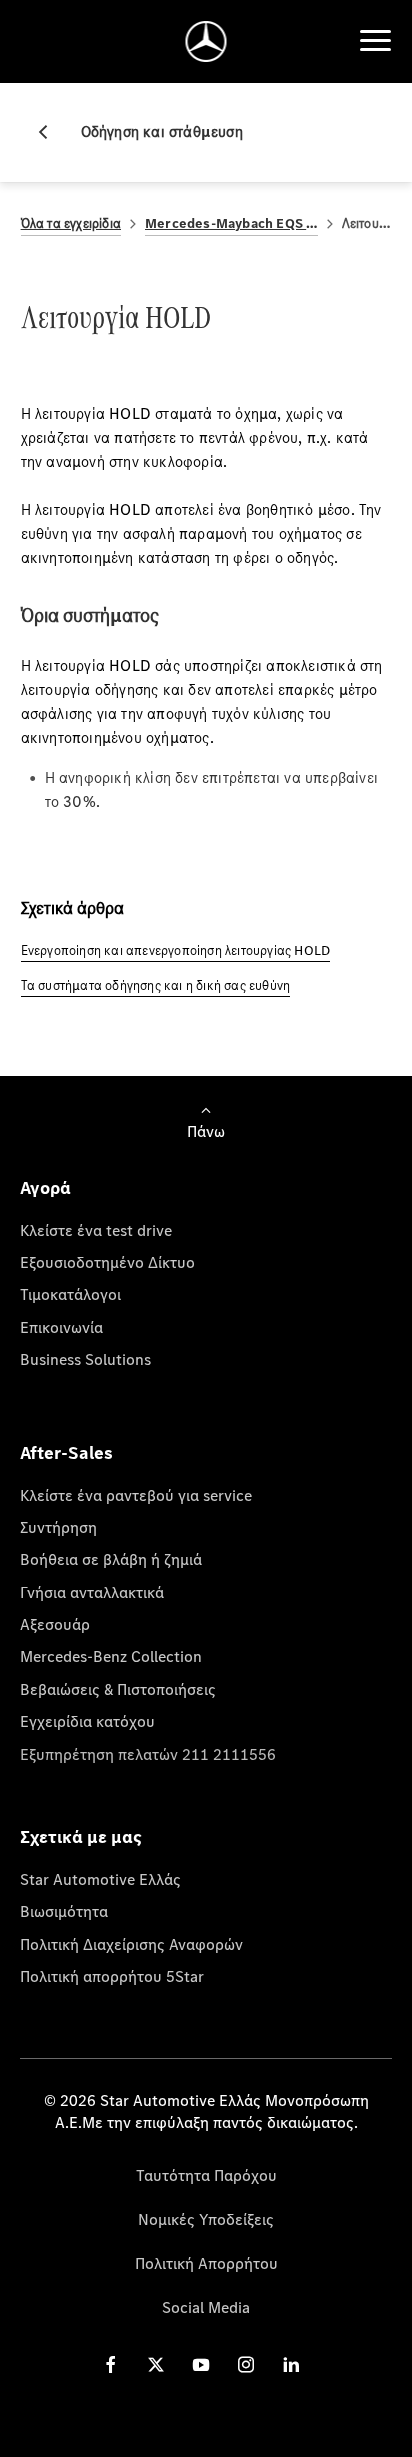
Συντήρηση (58, 1527)
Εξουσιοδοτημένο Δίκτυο (107, 1262)
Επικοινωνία (61, 1327)
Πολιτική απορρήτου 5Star (112, 1976)
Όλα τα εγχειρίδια (71, 223)
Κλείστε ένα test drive (96, 1230)
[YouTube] (201, 2363)
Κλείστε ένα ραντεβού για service (136, 1495)
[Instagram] (246, 2363)
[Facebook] (111, 2363)
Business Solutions (85, 1359)
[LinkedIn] (291, 2363)
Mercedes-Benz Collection (111, 1656)
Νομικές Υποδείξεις (206, 2219)
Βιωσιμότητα (64, 1911)
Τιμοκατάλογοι (70, 1294)
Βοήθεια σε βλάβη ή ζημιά (111, 1559)
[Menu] (375, 41)
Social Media (206, 2307)
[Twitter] (156, 2363)
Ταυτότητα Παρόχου (206, 2175)
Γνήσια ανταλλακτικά (92, 1592)
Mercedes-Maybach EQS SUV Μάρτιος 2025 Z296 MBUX (231, 223)
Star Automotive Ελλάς (100, 1879)
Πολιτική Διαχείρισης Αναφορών (131, 1944)
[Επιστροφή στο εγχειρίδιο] (51, 132)
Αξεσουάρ (55, 1624)
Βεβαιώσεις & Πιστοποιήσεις (118, 1689)
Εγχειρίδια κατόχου (87, 1721)
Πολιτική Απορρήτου (206, 2263)
